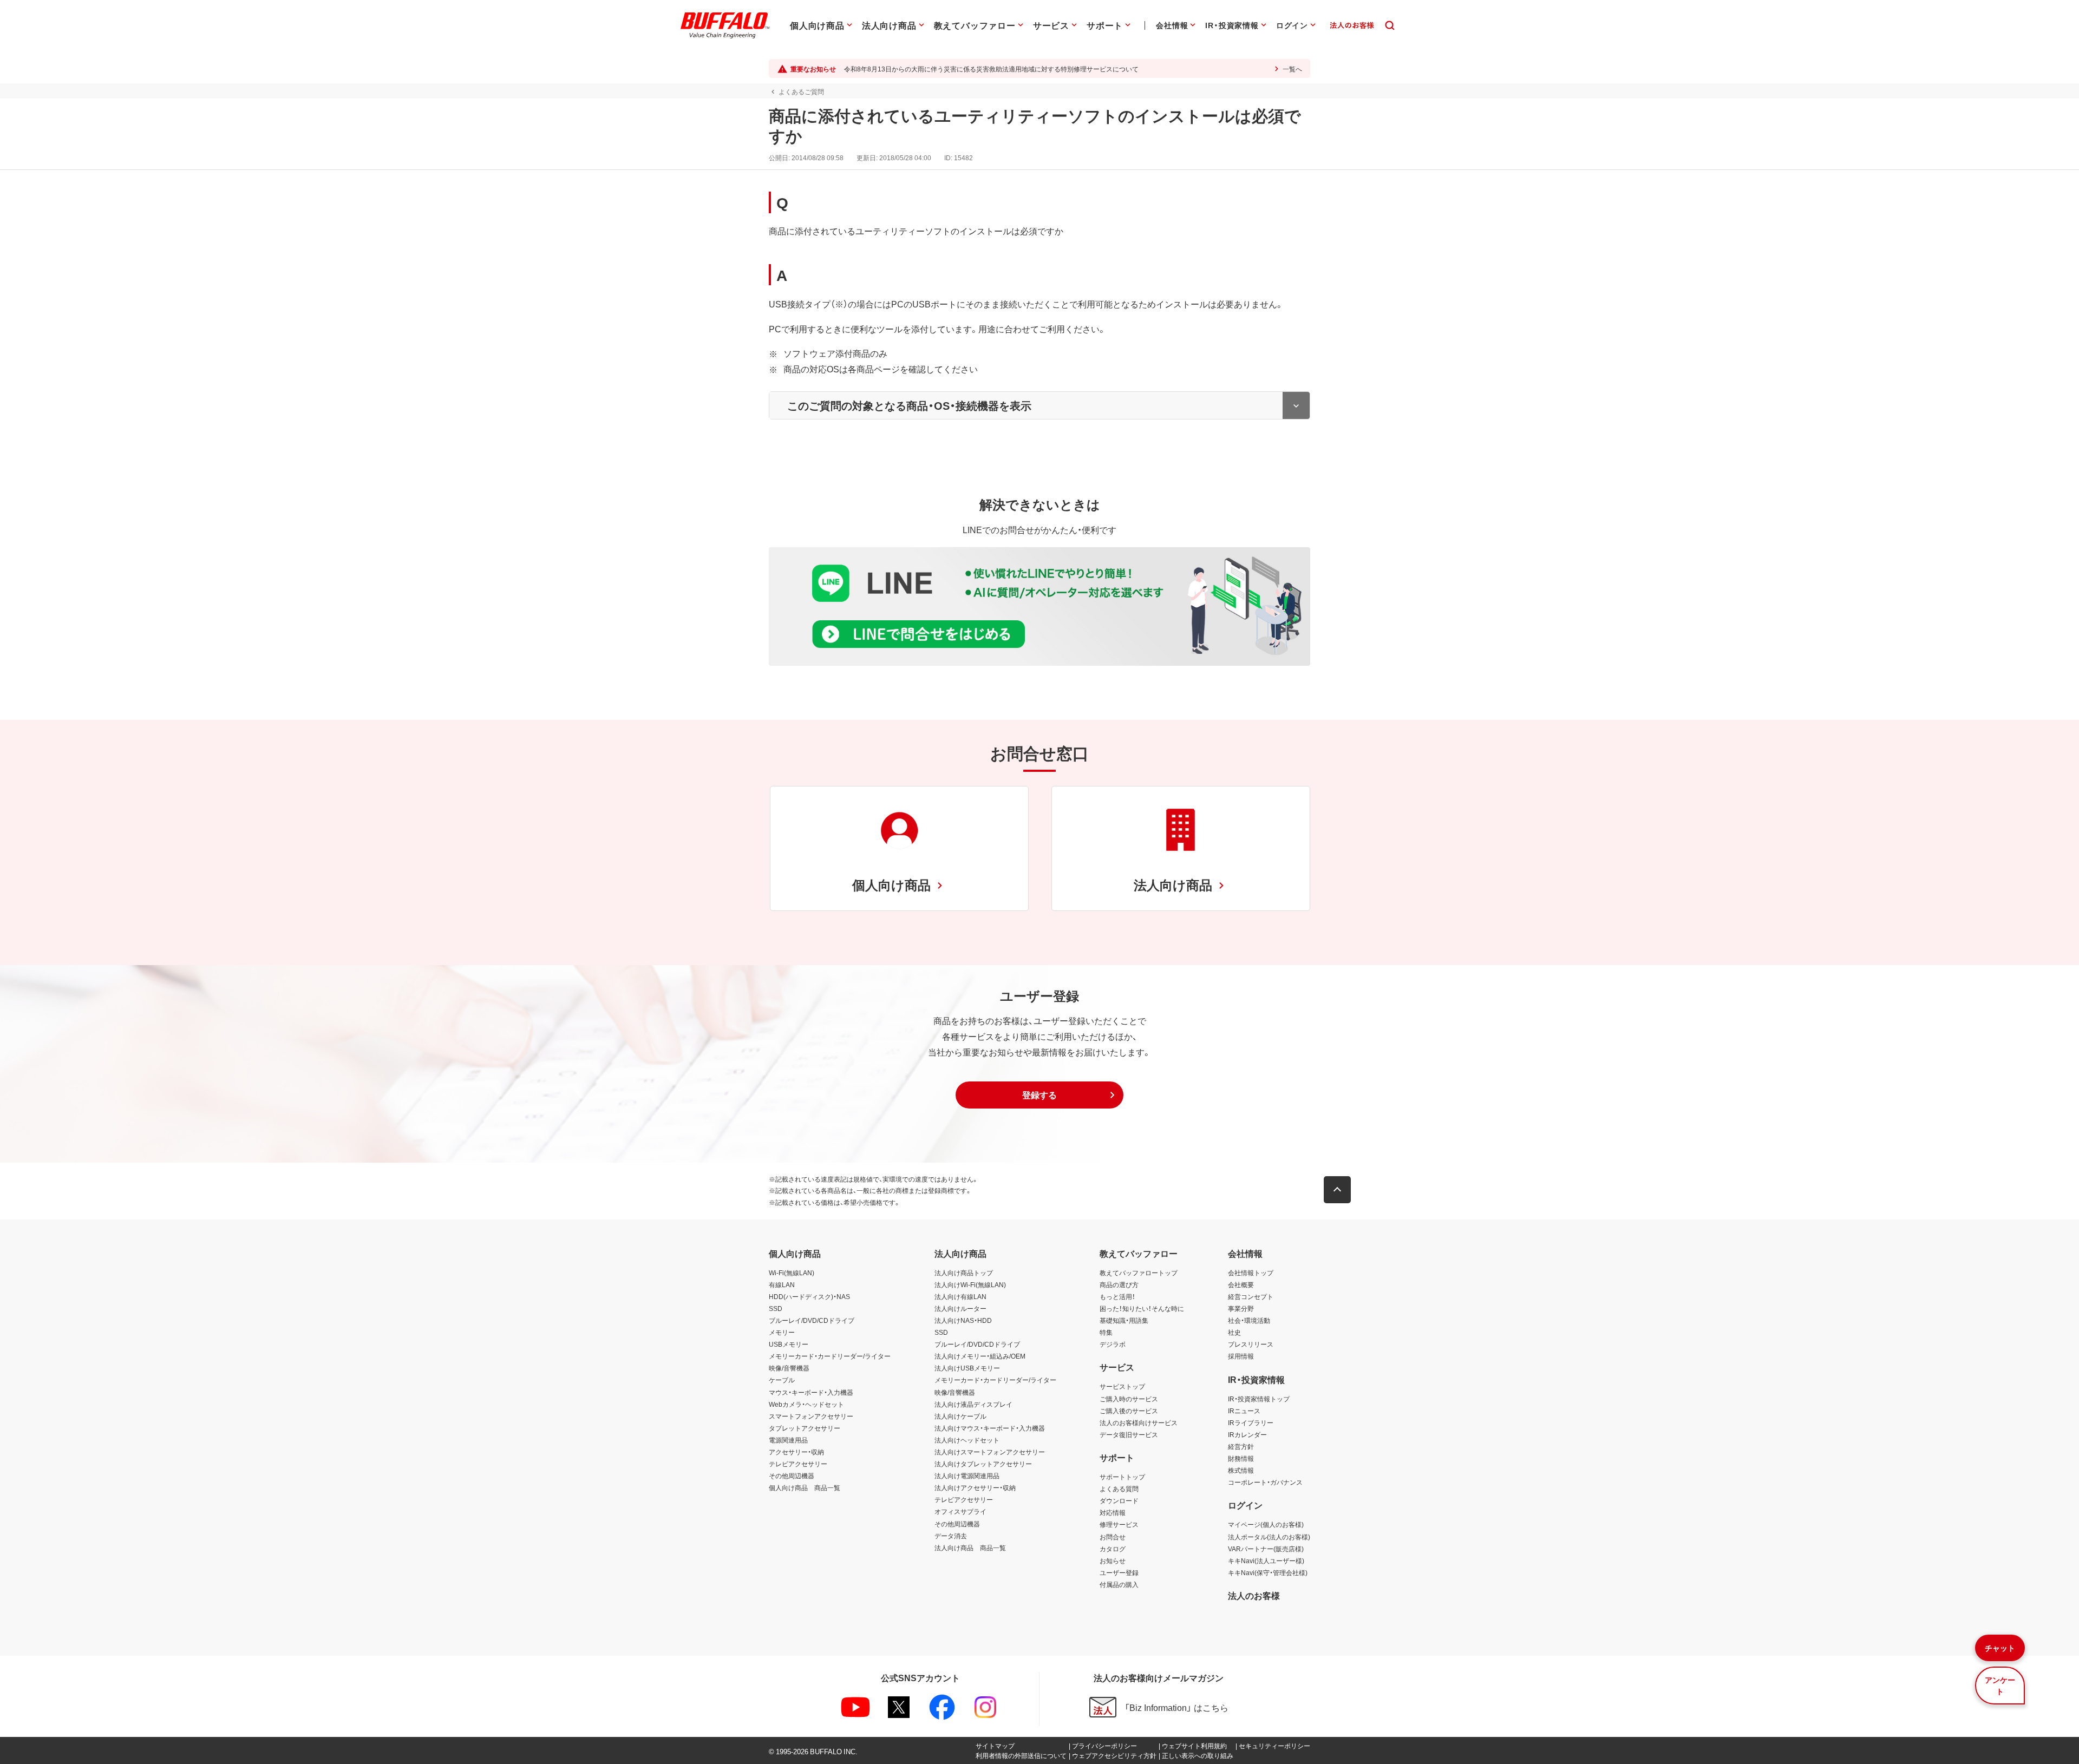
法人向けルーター (960, 1308)
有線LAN (782, 1284)
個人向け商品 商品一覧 (805, 1487)
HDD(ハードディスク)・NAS (809, 1296)
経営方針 (1241, 1446)
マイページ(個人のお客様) (1266, 1524)
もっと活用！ (1117, 1296)
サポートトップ (1122, 1477)
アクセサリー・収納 (796, 1452)
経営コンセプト (1251, 1296)
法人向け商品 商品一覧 (970, 1547)
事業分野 (1241, 1308)
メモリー (782, 1332)
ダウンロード (1119, 1500)
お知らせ (1113, 1560)
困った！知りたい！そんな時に (1142, 1308)
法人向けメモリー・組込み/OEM (980, 1356)
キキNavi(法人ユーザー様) (1266, 1560)
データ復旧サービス (1129, 1434)
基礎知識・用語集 (1124, 1320)
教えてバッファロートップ (1139, 1273)
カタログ (1113, 1549)
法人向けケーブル (960, 1416)
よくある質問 (1119, 1488)
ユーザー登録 (1119, 1572)
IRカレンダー (1247, 1434)
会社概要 (1241, 1284)
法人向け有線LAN (960, 1296)
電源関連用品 (788, 1440)
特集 (1106, 1332)
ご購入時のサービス (1129, 1399)
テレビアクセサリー (798, 1464)
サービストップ (1122, 1386)
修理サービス (1119, 1524)
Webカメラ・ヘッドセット (806, 1404)
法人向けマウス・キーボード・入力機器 (990, 1428)
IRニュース (1244, 1411)
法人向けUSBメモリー (967, 1368)
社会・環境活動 (1249, 1320)
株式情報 (1241, 1470)
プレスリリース (1251, 1344)
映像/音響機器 (789, 1368)
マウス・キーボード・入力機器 (811, 1392)
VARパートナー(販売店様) (1266, 1549)
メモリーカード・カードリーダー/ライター (830, 1356)
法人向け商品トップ (964, 1273)
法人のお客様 (1254, 1595)
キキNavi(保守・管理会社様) (1268, 1572)
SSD (776, 1308)
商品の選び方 (1119, 1284)
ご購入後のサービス (1129, 1411)
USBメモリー (789, 1344)
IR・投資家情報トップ (1259, 1399)
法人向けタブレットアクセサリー (983, 1464)
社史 (1234, 1332)
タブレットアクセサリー (805, 1428)
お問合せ (1113, 1537)
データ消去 (951, 1536)
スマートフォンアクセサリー (811, 1416)
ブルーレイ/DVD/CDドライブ (812, 1320)
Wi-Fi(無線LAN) (792, 1273)
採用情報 (1241, 1356)
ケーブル (782, 1380)
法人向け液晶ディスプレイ (973, 1404)
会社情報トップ (1251, 1273)
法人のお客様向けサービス (1139, 1422)
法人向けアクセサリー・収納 (975, 1487)
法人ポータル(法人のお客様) (1269, 1537)
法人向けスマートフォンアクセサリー (990, 1452)
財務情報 (1241, 1458)
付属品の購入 (1119, 1584)
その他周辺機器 (792, 1476)
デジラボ (1113, 1344)
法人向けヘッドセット (967, 1440)
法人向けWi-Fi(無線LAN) (970, 1284)
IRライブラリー (1251, 1422)
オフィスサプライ (960, 1511)
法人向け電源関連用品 (967, 1476)
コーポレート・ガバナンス (1265, 1482)
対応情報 (1113, 1512)
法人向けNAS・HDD (963, 1320)
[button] (1039, 1095)
